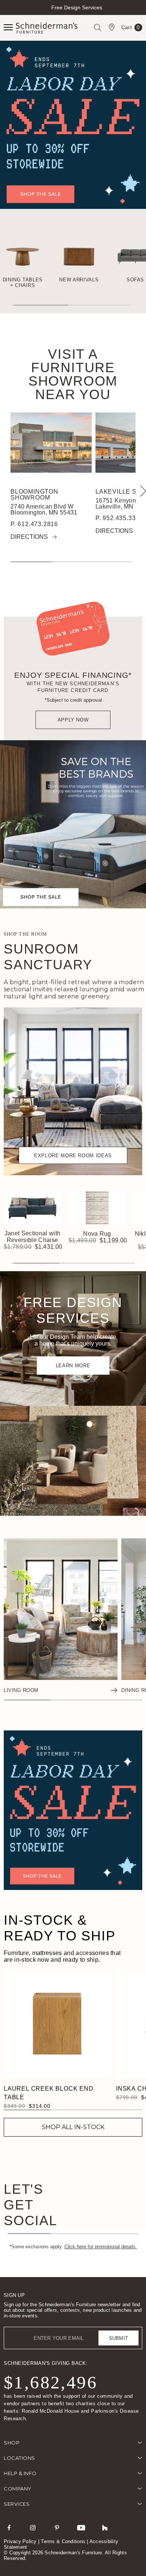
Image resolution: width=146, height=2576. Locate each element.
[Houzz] (105, 2527)
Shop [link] (12, 2443)
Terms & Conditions (63, 2541)
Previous (7, 14)
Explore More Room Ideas (73, 1156)
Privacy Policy (20, 2541)
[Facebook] (9, 2527)
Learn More (73, 1366)
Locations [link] (19, 2458)
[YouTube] (81, 2527)
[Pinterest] (57, 2527)
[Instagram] (33, 2527)
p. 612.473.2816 (34, 524)
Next (139, 14)
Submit (119, 2338)
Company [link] (18, 2489)
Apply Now (73, 720)
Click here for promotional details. (101, 2247)
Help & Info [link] (20, 2473)
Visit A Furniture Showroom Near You (73, 374)
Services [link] (17, 2504)
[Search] (97, 27)
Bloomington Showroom (34, 495)
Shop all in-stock (73, 2127)
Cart (131, 29)
